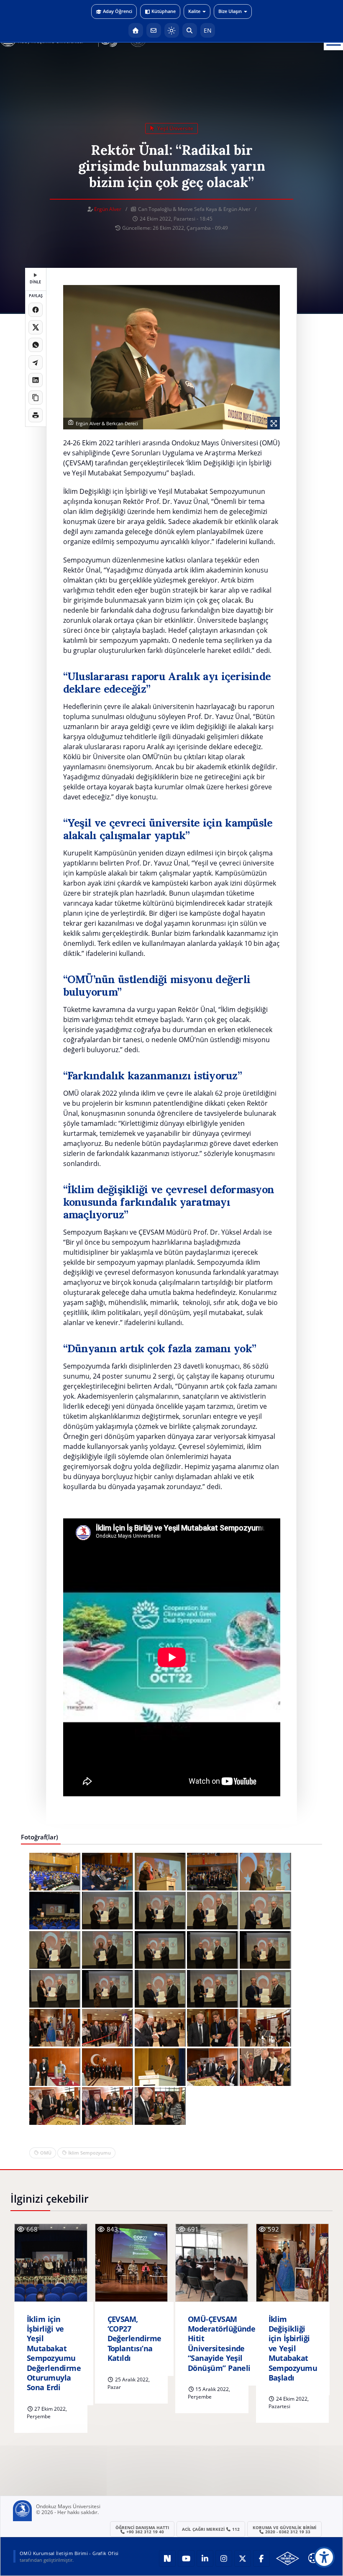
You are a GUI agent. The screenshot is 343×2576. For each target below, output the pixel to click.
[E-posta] (154, 30)
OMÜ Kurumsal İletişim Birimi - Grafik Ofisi (69, 2553)
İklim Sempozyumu (90, 2153)
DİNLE (35, 282)
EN (208, 30)
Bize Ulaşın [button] (230, 11)
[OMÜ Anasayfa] (136, 30)
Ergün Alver (108, 209)
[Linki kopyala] (36, 398)
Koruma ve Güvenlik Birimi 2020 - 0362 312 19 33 (284, 2530)
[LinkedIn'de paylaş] (36, 380)
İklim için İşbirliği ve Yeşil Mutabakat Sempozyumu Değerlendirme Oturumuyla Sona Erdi (54, 2354)
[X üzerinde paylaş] (36, 327)
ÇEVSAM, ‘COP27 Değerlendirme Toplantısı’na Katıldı (134, 2339)
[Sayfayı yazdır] (36, 415)
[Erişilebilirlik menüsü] (324, 2557)
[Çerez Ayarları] (313, 2558)
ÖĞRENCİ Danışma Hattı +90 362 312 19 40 (142, 2530)
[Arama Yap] (190, 30)
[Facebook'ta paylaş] (36, 310)
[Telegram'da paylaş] (36, 362)
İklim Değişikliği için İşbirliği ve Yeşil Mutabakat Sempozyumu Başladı (293, 2349)
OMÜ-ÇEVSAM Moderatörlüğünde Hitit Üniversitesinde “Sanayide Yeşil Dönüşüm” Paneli (221, 2344)
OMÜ (46, 2153)
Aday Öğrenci (118, 11)
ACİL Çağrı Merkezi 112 (211, 2529)
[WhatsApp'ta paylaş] (36, 345)
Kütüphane (164, 11)
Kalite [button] (194, 11)
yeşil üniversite (175, 128)
